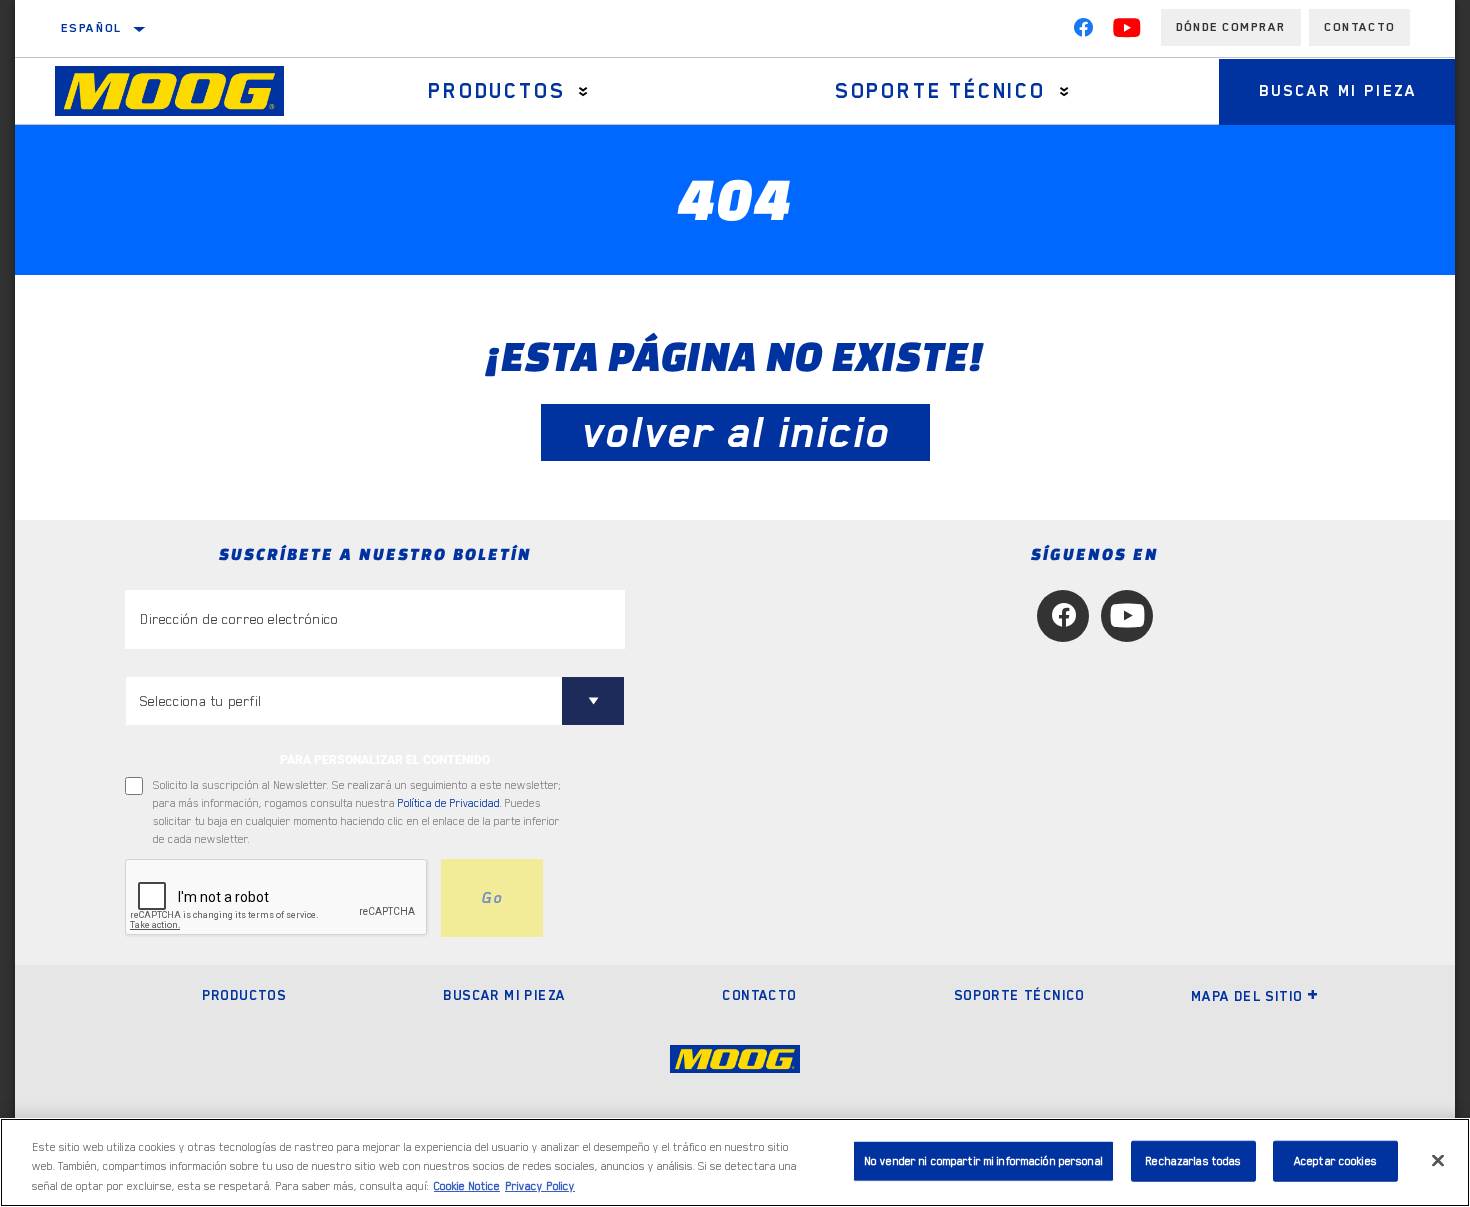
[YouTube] (1127, 32)
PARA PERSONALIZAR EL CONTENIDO (385, 760)
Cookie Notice (467, 1186)
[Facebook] (1083, 32)
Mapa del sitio (1247, 996)
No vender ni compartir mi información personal (983, 1160)
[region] (735, 1162)
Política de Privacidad (449, 803)
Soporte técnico (940, 91)
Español (92, 28)
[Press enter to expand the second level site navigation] (583, 91)
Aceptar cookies (1335, 1160)
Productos (496, 91)
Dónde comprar (1231, 27)
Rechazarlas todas (1193, 1160)
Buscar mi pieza (1338, 91)
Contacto (1359, 27)
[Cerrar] (1438, 1160)
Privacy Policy (540, 1186)
